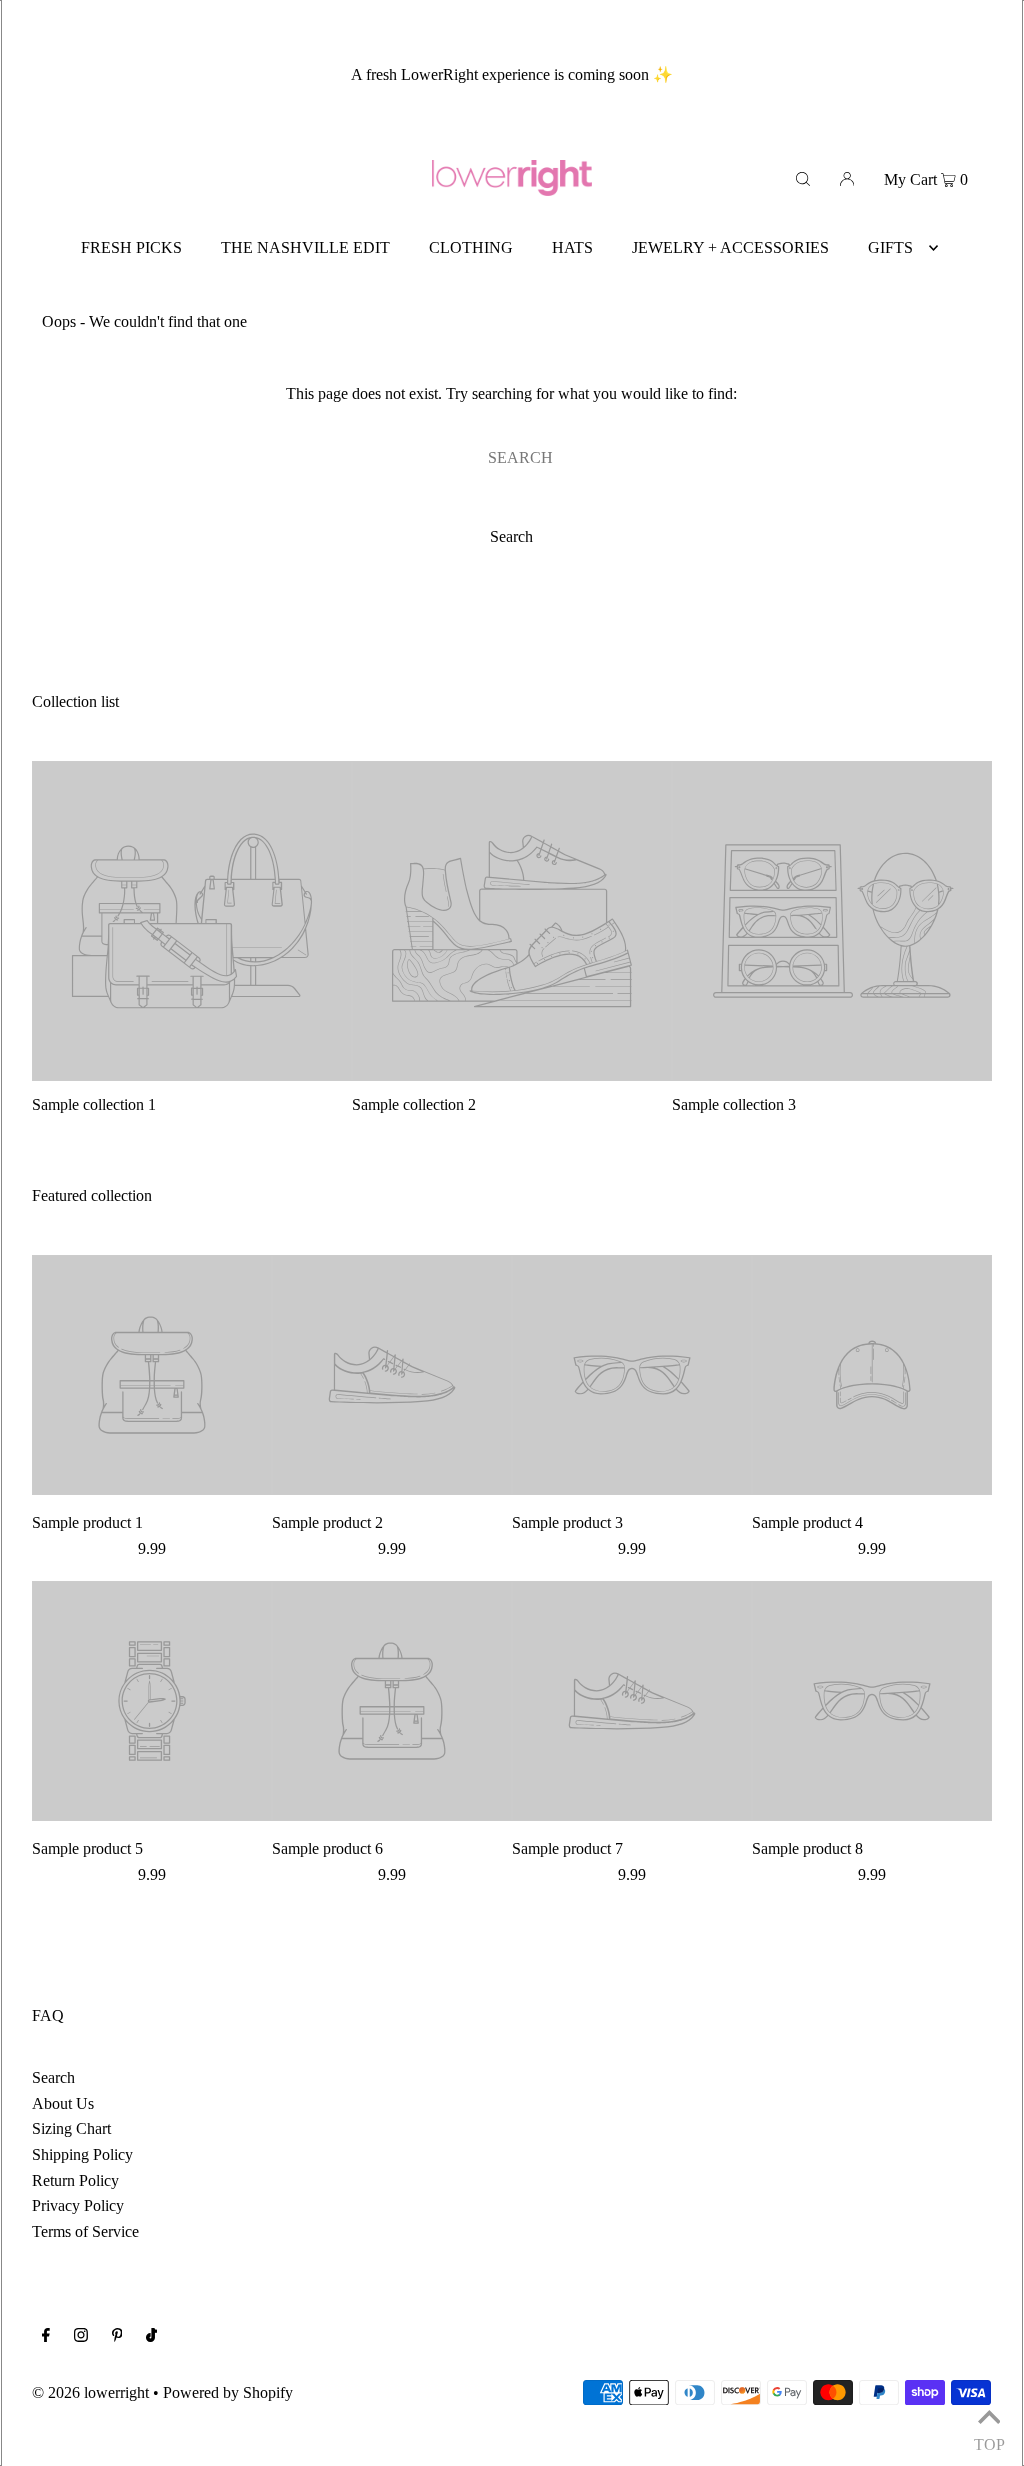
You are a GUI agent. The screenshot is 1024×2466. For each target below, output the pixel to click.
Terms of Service (85, 2231)
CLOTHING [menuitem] (471, 247)
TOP (989, 2441)
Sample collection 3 (734, 1104)
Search (53, 2077)
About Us (63, 2103)
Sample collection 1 (94, 1104)
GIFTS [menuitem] (890, 247)
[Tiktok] (151, 2337)
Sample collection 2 (414, 1104)
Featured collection (92, 1195)
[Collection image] (192, 1072)
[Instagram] (81, 2337)
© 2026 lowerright (90, 2392)
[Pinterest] (117, 2337)
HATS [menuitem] (572, 247)
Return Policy (75, 2180)
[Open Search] (803, 178)
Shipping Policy (82, 2154)
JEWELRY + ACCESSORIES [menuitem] (730, 247)
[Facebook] (46, 2337)
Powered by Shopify (228, 2392)
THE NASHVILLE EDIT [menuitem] (305, 247)
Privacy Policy (78, 2205)
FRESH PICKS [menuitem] (131, 247)
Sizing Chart (71, 2128)
